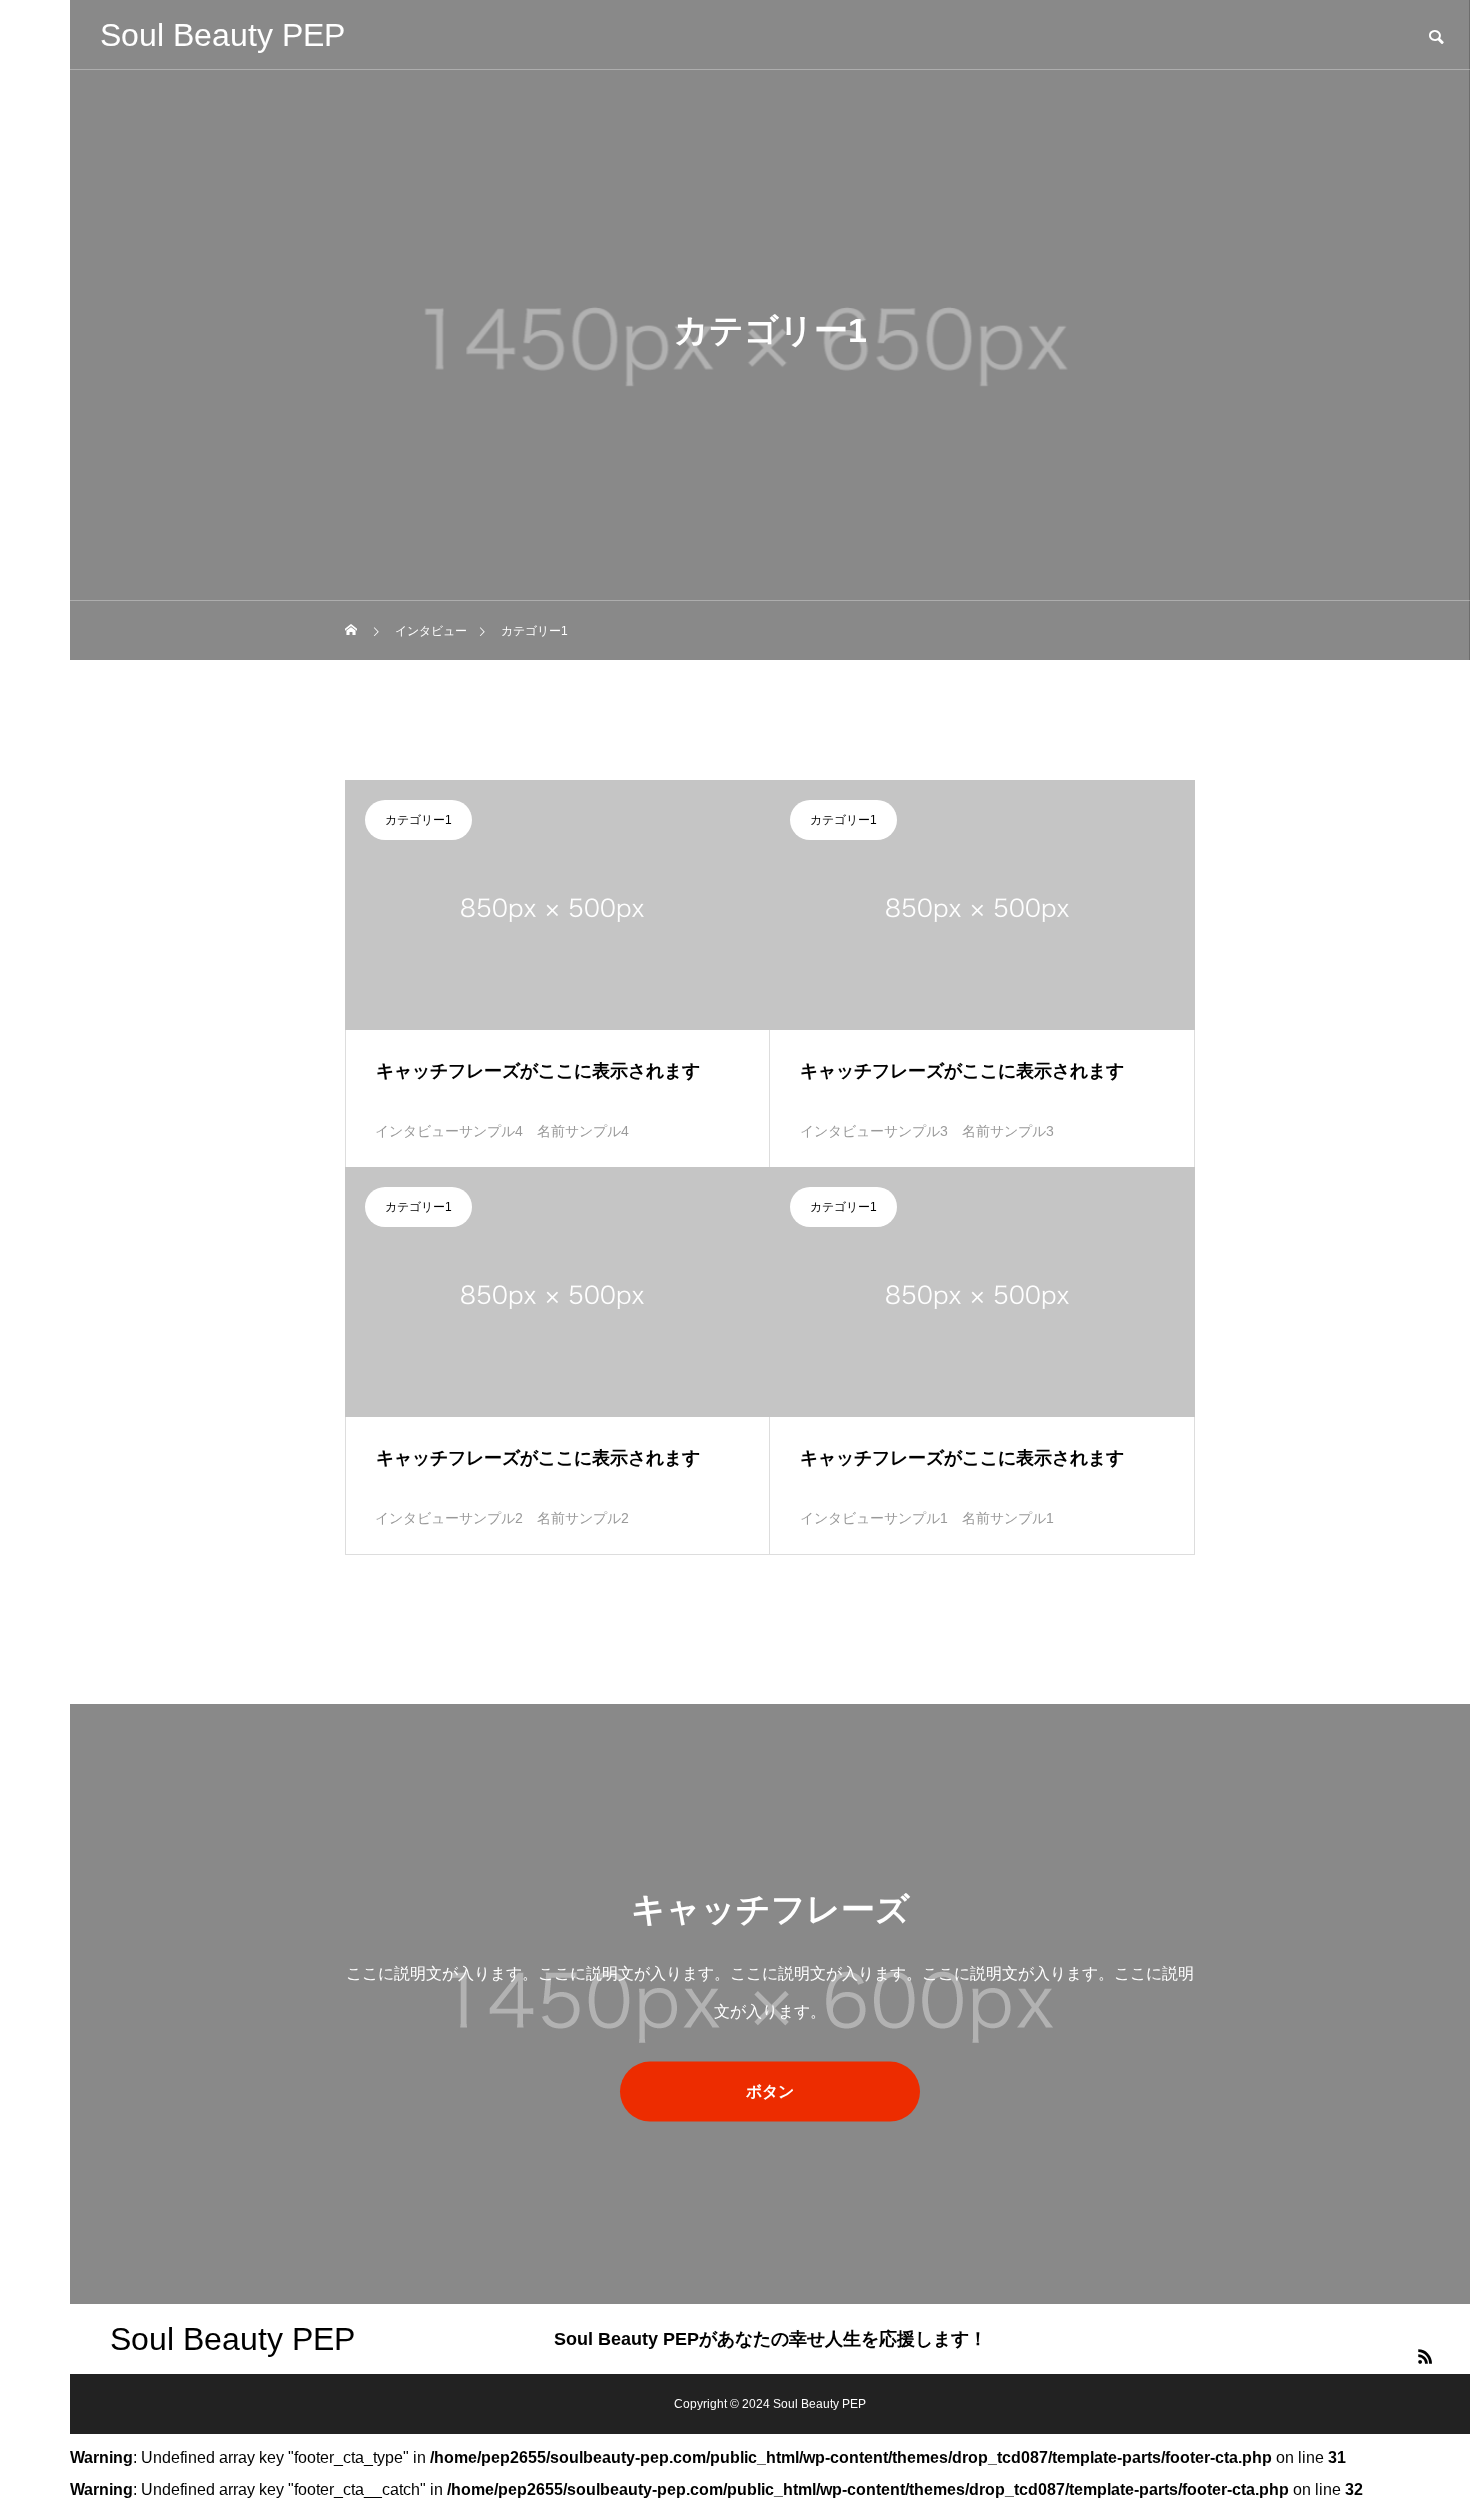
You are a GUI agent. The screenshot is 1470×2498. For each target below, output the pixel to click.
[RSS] (1425, 2356)
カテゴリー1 (418, 820)
